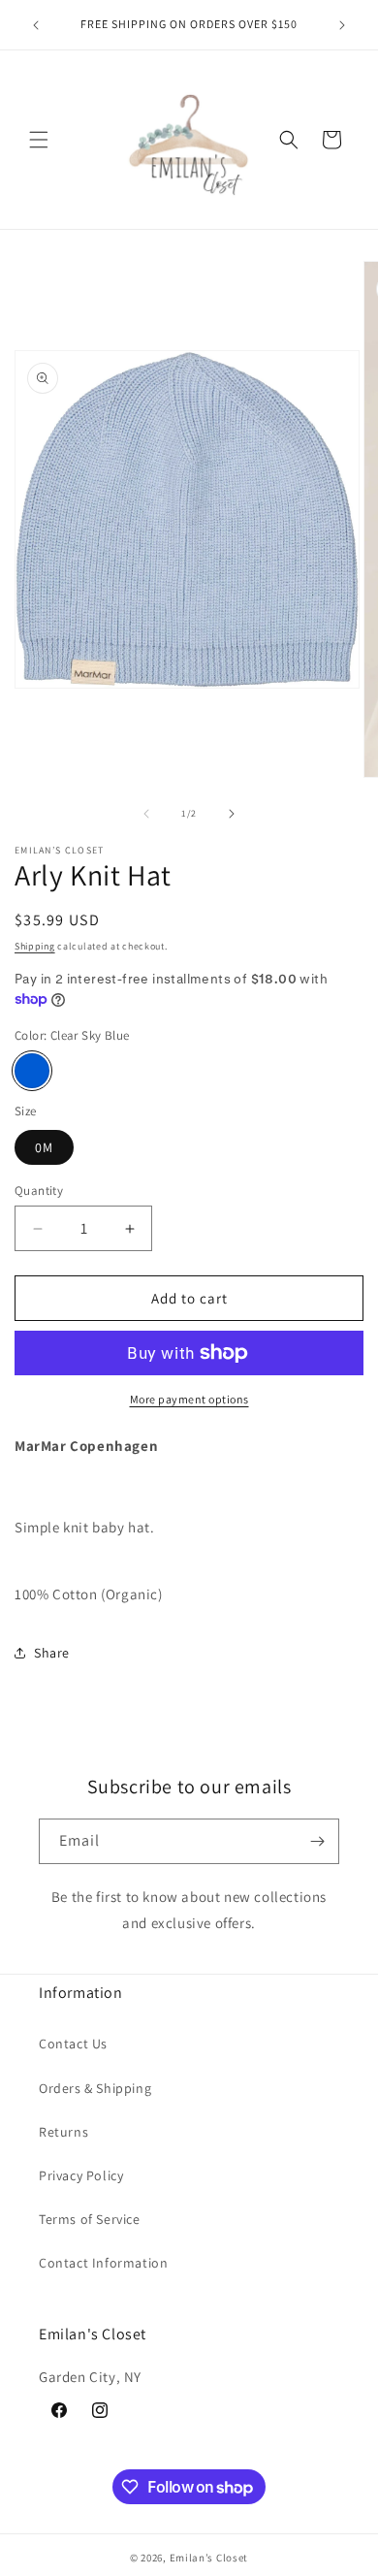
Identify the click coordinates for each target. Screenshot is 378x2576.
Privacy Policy (81, 2175)
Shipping (35, 946)
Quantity (39, 1191)
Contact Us (73, 2044)
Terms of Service (90, 2219)
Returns (63, 2132)
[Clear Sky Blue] (32, 1071)
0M (44, 1147)
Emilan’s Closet (209, 2558)
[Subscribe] (317, 1841)
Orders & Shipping (95, 2088)
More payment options (189, 1399)
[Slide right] (232, 814)
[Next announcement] (342, 25)
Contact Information (103, 2263)
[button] (39, 140)
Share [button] (52, 1653)
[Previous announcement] (36, 25)
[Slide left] (146, 814)
